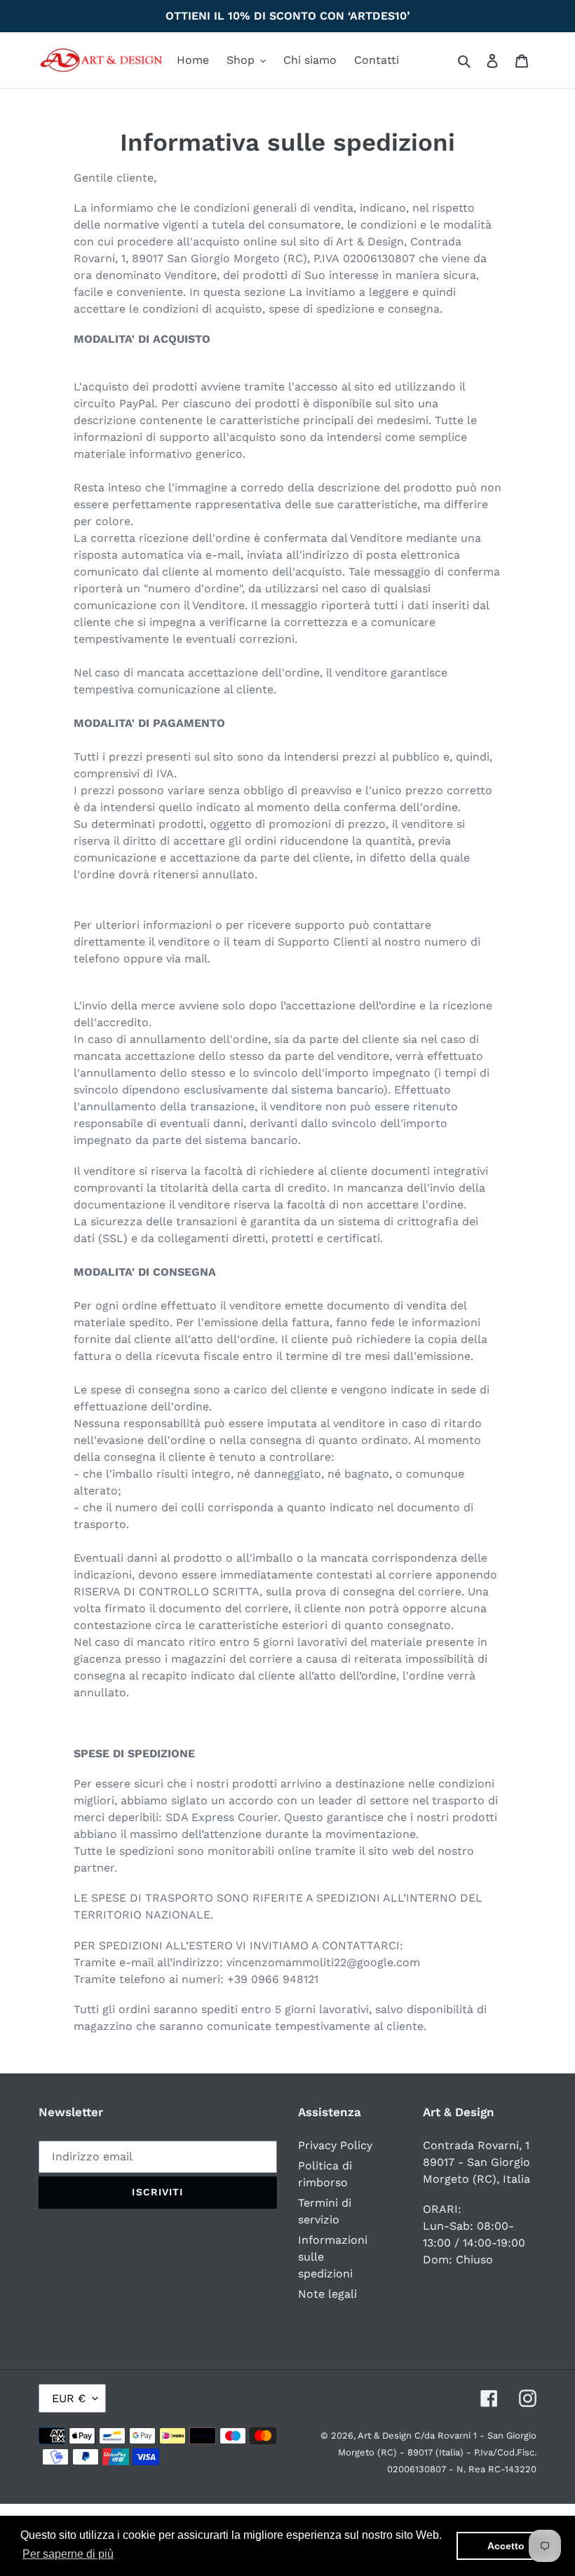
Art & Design (386, 2435)
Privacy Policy (335, 2145)
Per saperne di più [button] (68, 2554)
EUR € (69, 2398)
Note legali (327, 2294)
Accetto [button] (506, 2546)
